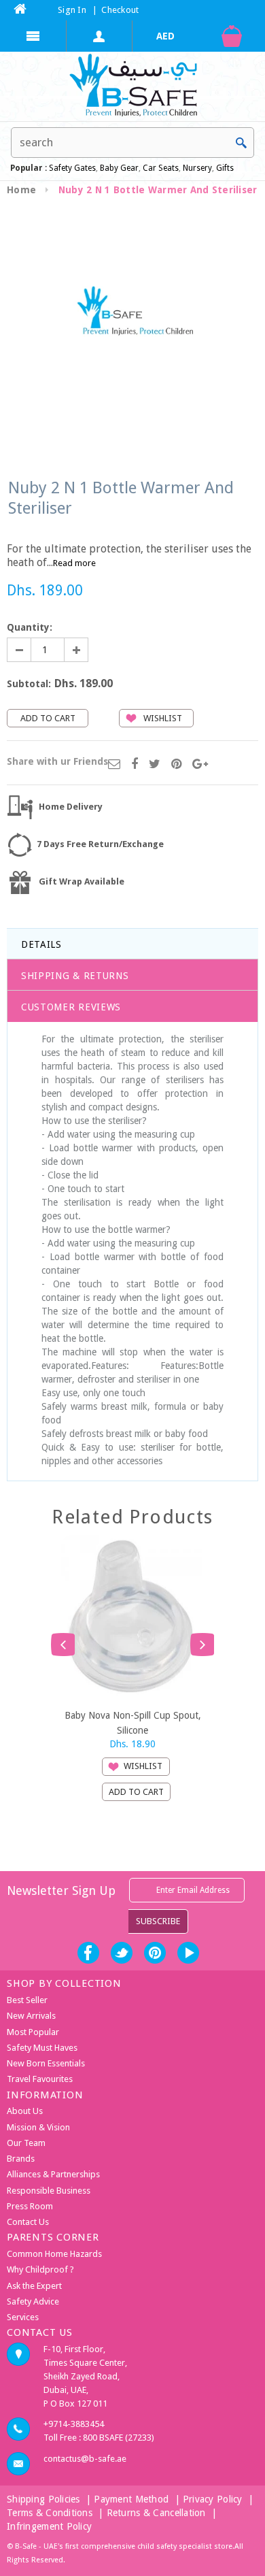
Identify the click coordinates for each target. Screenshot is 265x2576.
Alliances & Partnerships (53, 2174)
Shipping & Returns (75, 976)
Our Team (26, 2143)
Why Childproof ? (40, 2269)
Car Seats (161, 168)
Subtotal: (29, 684)
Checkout (120, 10)
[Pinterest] (176, 765)
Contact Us (28, 2222)
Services (23, 2317)
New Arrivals (31, 2016)
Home (21, 190)
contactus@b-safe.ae (85, 2459)
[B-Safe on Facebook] (88, 1953)
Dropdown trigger (100, 36)
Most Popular (33, 2032)
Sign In (72, 10)
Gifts (225, 168)
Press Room (30, 2206)
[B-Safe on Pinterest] (155, 1953)
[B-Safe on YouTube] (188, 1953)
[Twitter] (155, 765)
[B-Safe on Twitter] (122, 1953)
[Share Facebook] (135, 765)
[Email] (114, 765)
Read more (74, 563)
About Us (25, 2111)
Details (41, 944)
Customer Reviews (71, 1007)
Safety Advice (33, 2301)
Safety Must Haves (42, 2048)
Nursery (196, 168)
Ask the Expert (34, 2286)
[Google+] (200, 765)
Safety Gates (72, 168)
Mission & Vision (38, 2127)
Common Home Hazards (54, 2254)
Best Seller (27, 2000)
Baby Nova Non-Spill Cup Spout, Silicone (133, 1722)
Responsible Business (49, 2191)
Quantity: (30, 627)
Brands (21, 2159)
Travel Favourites (40, 2079)
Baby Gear (118, 168)
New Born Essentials (46, 2063)
